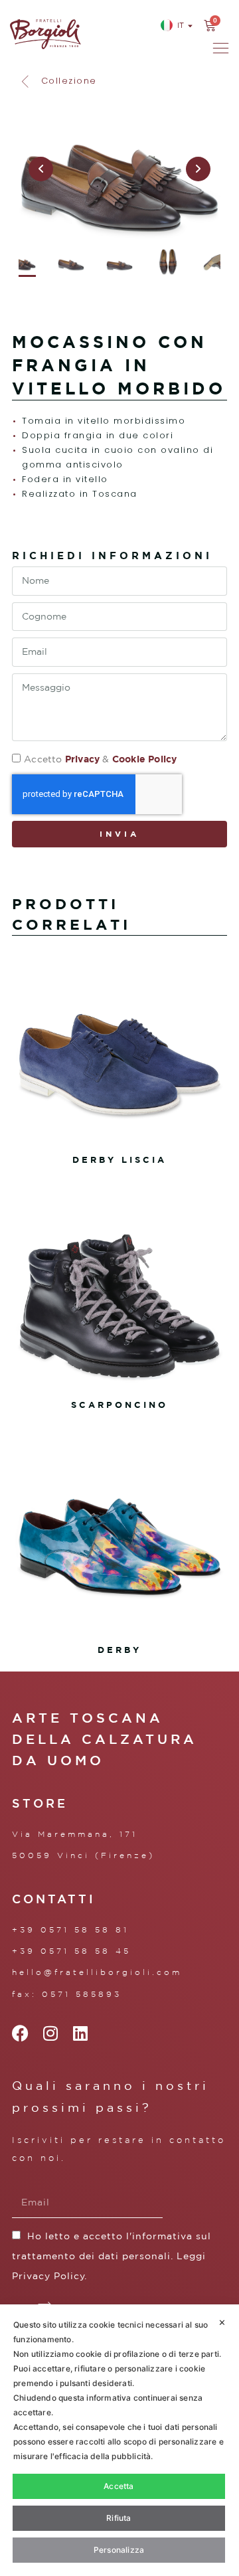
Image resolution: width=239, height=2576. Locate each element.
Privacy (82, 759)
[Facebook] (20, 2033)
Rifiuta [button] (119, 2518)
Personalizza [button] (119, 2550)
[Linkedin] (80, 2033)
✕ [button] (222, 2322)
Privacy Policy (48, 2276)
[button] (58, 81)
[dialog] (119, 2440)
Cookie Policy (145, 759)
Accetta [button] (119, 2486)
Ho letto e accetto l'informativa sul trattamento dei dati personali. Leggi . (112, 2256)
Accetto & (100, 759)
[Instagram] (50, 2033)
